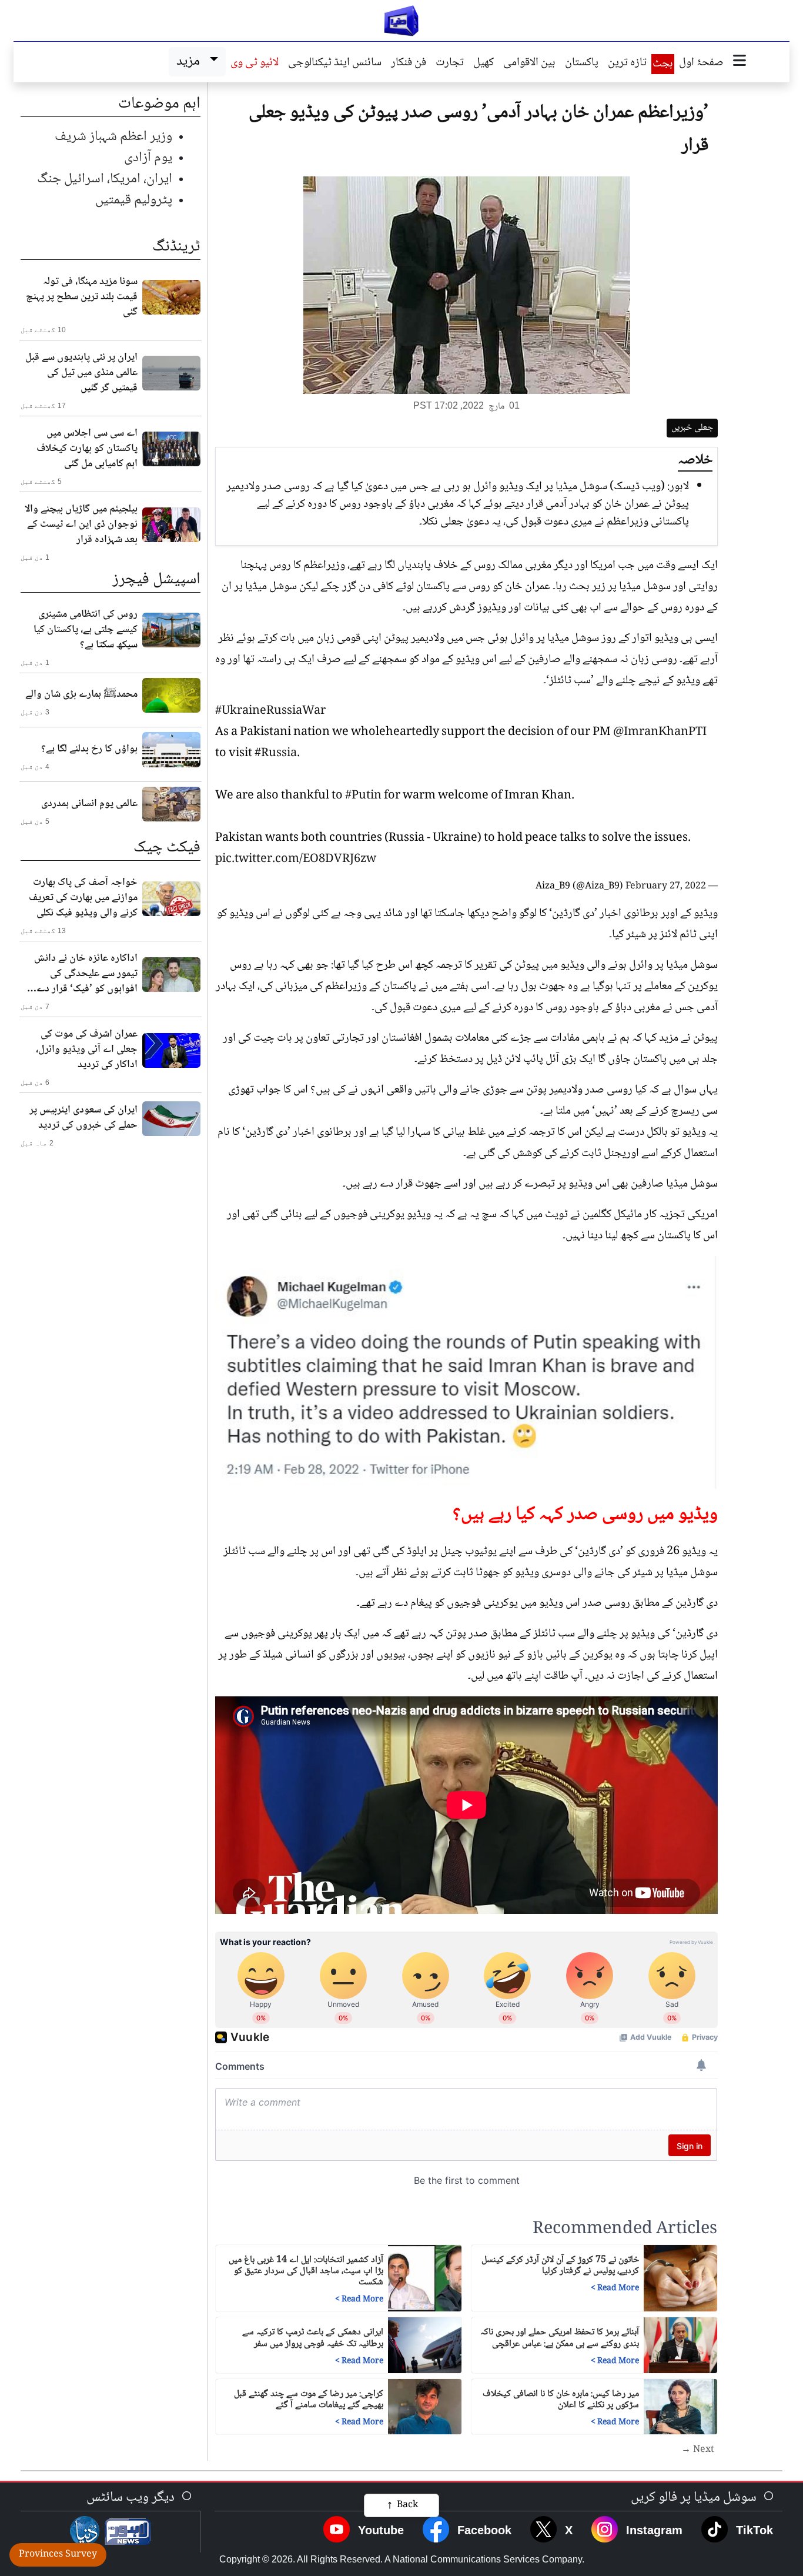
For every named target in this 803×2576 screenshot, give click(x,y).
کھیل (484, 64)
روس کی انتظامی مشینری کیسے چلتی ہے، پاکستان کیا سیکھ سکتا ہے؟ (86, 630)
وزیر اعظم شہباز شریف (113, 137)
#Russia (276, 754)
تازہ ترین (627, 64)
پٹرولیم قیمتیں (134, 200)
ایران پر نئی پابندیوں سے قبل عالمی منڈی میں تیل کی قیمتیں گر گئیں (81, 373)
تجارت (450, 64)
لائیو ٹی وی (255, 64)
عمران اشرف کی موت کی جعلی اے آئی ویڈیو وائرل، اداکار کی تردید (87, 1050)
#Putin (363, 796)
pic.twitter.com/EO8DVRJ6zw (296, 860)
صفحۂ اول (701, 64)
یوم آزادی (148, 158)
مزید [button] (191, 61)
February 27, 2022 (666, 886)
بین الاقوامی (529, 64)
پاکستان (582, 64)
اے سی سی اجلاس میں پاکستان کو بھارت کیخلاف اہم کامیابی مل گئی (87, 449)
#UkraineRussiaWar (270, 711)
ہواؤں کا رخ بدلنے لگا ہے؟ (89, 749)
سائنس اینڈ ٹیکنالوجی (335, 64)
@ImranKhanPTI (660, 733)
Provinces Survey (58, 2555)
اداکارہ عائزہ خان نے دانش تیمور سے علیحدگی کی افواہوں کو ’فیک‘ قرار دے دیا (86, 974)
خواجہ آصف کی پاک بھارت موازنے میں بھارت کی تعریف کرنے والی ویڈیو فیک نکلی (83, 898)
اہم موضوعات (159, 104)
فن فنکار (409, 64)
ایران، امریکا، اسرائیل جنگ (105, 179)
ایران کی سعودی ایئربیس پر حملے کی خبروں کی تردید (83, 1118)
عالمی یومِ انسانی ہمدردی (89, 804)
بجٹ (663, 64)
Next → (698, 2450)
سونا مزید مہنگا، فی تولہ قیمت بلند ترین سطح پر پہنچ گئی (82, 297)
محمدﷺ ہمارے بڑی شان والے (81, 694)
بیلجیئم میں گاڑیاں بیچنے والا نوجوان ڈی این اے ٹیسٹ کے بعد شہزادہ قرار (81, 524)
